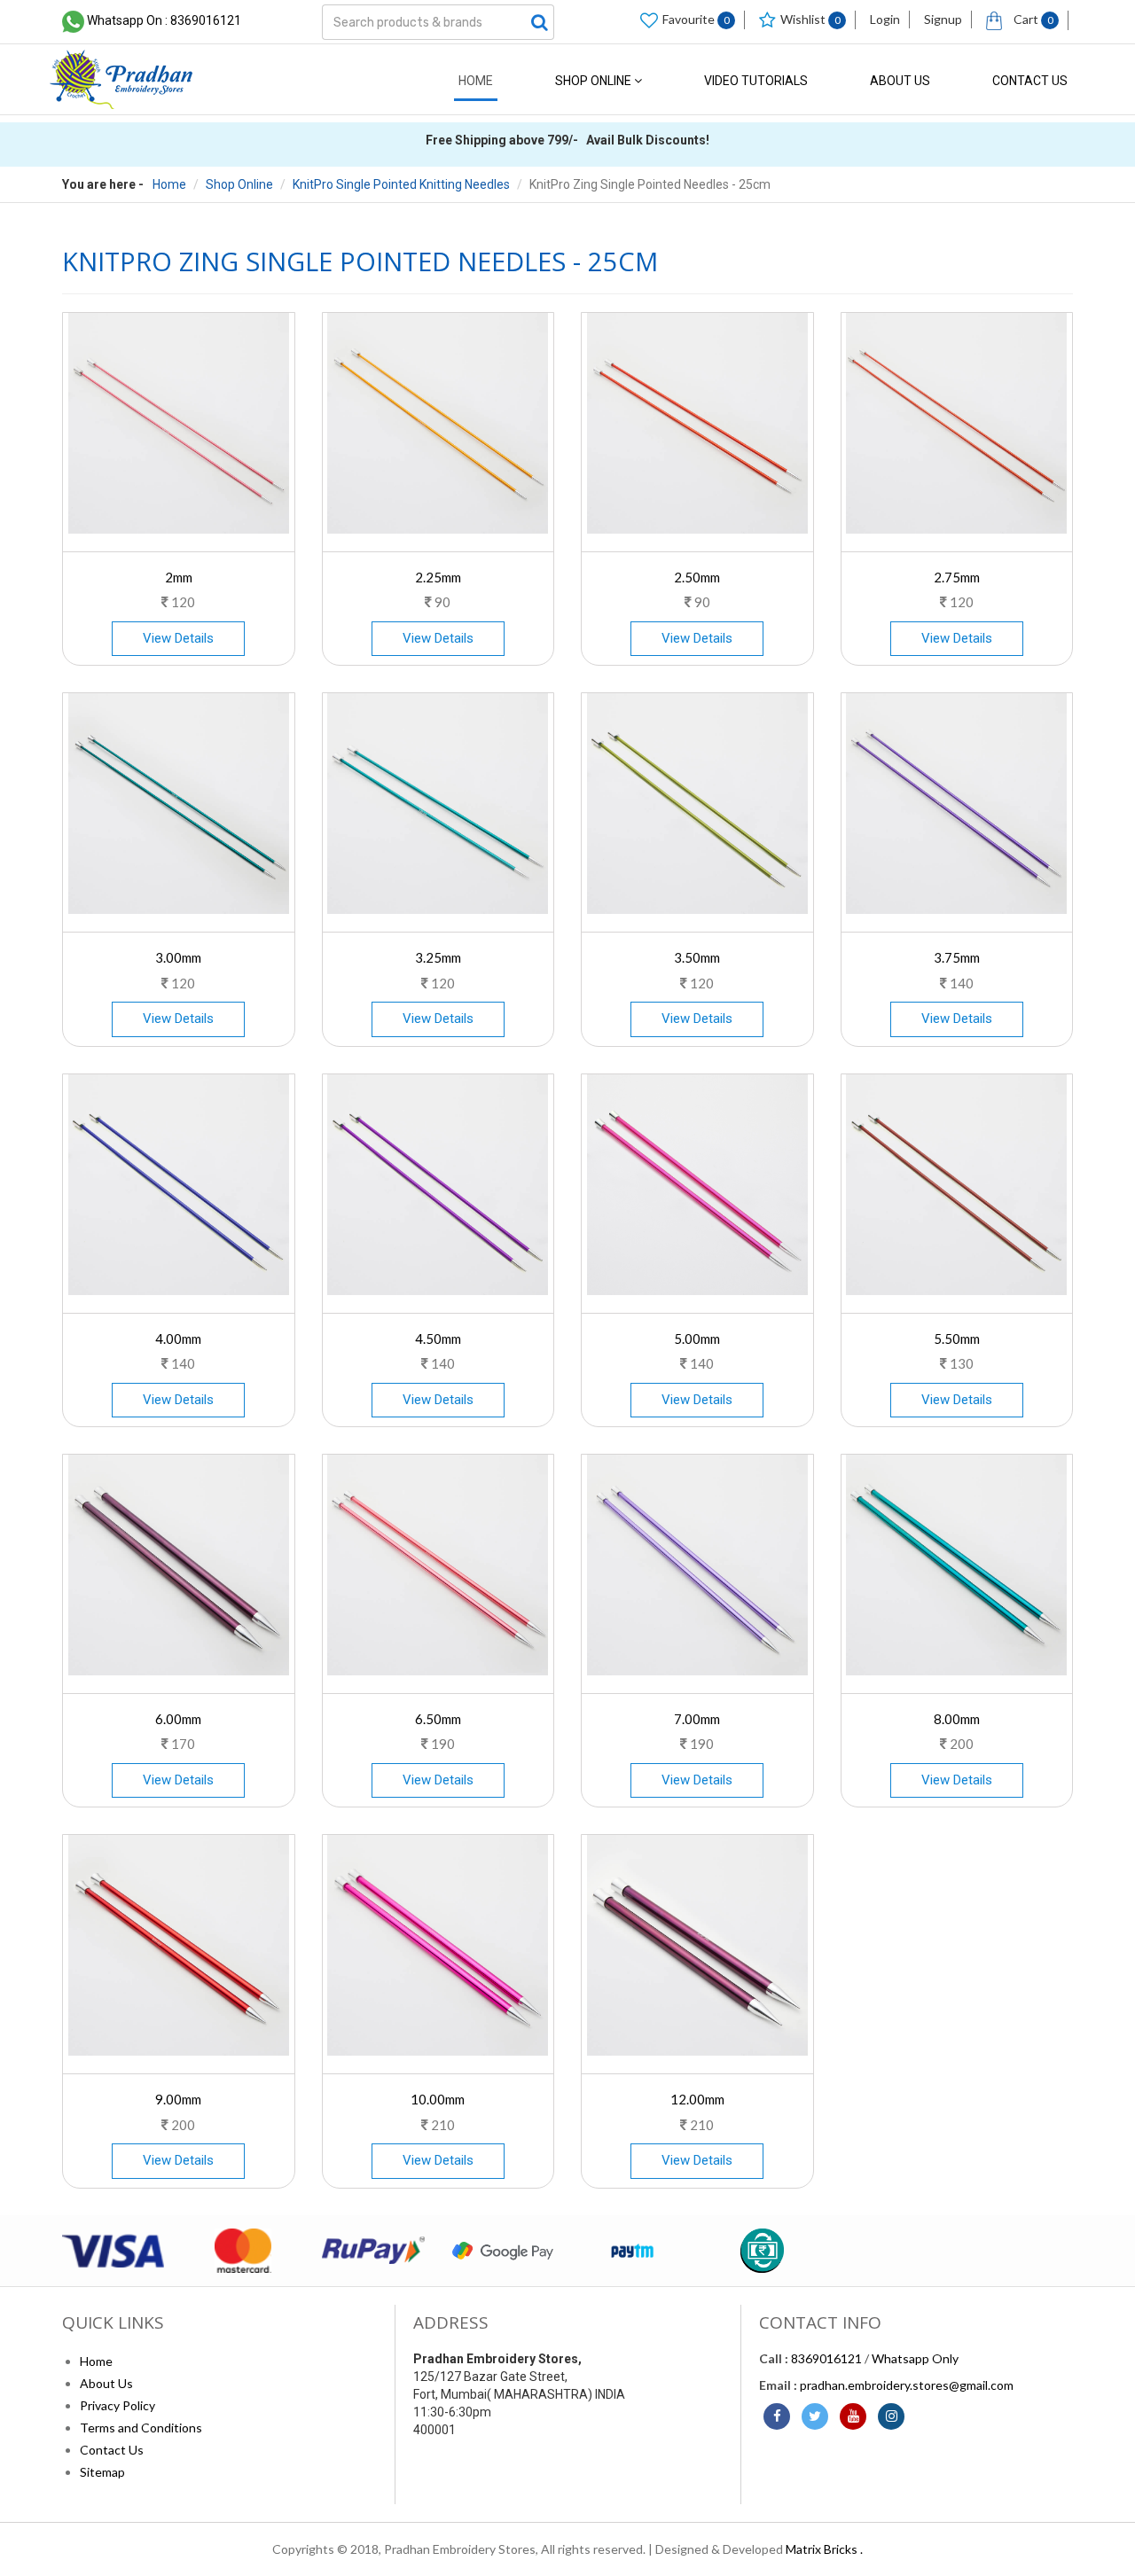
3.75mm (957, 957)
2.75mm (957, 577)
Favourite (696, 19)
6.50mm (438, 1719)
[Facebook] (777, 2416)
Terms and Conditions (141, 2428)
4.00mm (178, 1339)
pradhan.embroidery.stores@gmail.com (907, 2385)
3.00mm (178, 957)
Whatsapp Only (915, 2358)
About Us (900, 81)
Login (885, 19)
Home (476, 81)
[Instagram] (891, 2416)
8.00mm (957, 1719)
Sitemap (102, 2472)
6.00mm (178, 1719)
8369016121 (826, 2358)
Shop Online (595, 81)
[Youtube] (853, 2416)
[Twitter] (815, 2416)
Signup (943, 19)
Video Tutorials (756, 81)
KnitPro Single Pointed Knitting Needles (401, 184)
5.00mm (697, 1339)
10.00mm (438, 2099)
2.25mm (438, 577)
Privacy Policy (117, 2405)
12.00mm (697, 2099)
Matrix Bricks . (824, 2549)
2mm (179, 577)
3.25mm (438, 957)
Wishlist (810, 19)
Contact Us (1030, 81)
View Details (178, 638)
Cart (1032, 19)
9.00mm (178, 2099)
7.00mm (697, 1719)
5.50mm (957, 1339)
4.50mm (438, 1339)
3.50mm (697, 957)
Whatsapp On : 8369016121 (164, 20)
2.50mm (697, 577)
